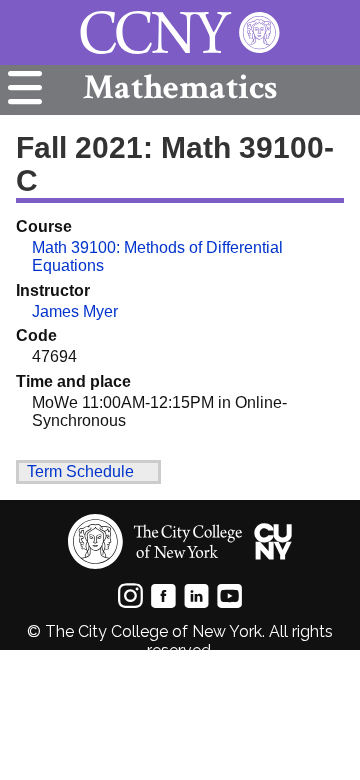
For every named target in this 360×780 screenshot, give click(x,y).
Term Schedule (80, 471)
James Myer (75, 311)
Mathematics (180, 87)
